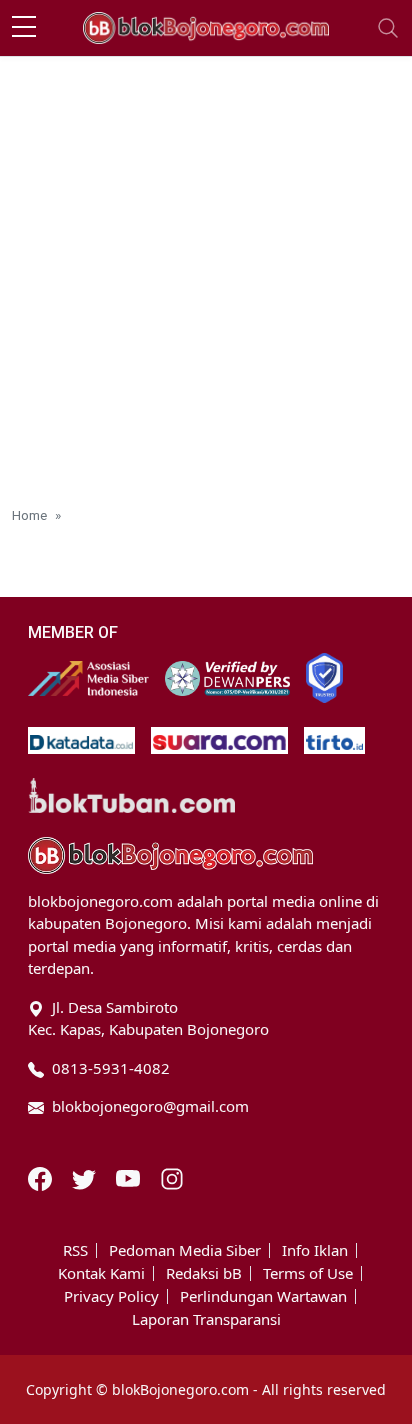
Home (29, 515)
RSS (75, 1250)
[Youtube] (130, 1177)
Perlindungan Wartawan (263, 1296)
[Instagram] (172, 1177)
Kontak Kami (101, 1273)
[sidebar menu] (24, 28)
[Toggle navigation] (388, 28)
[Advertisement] (206, 273)
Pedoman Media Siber (185, 1250)
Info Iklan (315, 1250)
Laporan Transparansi (206, 1319)
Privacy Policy (111, 1296)
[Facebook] (42, 1177)
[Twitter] (86, 1177)
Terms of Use (308, 1273)
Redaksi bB (204, 1273)
